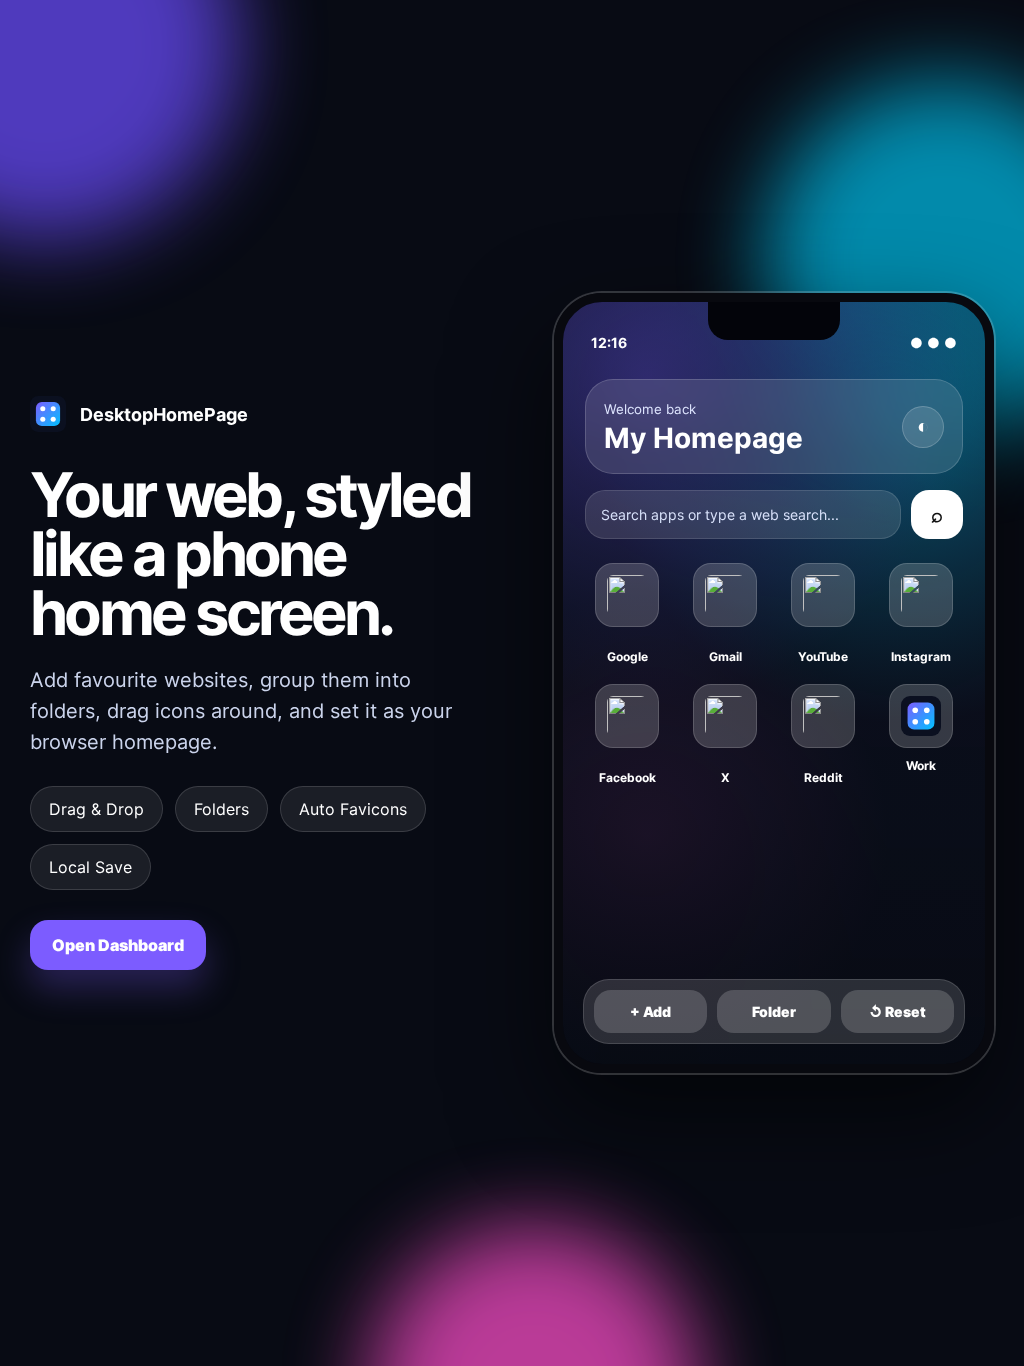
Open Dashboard (118, 945)
